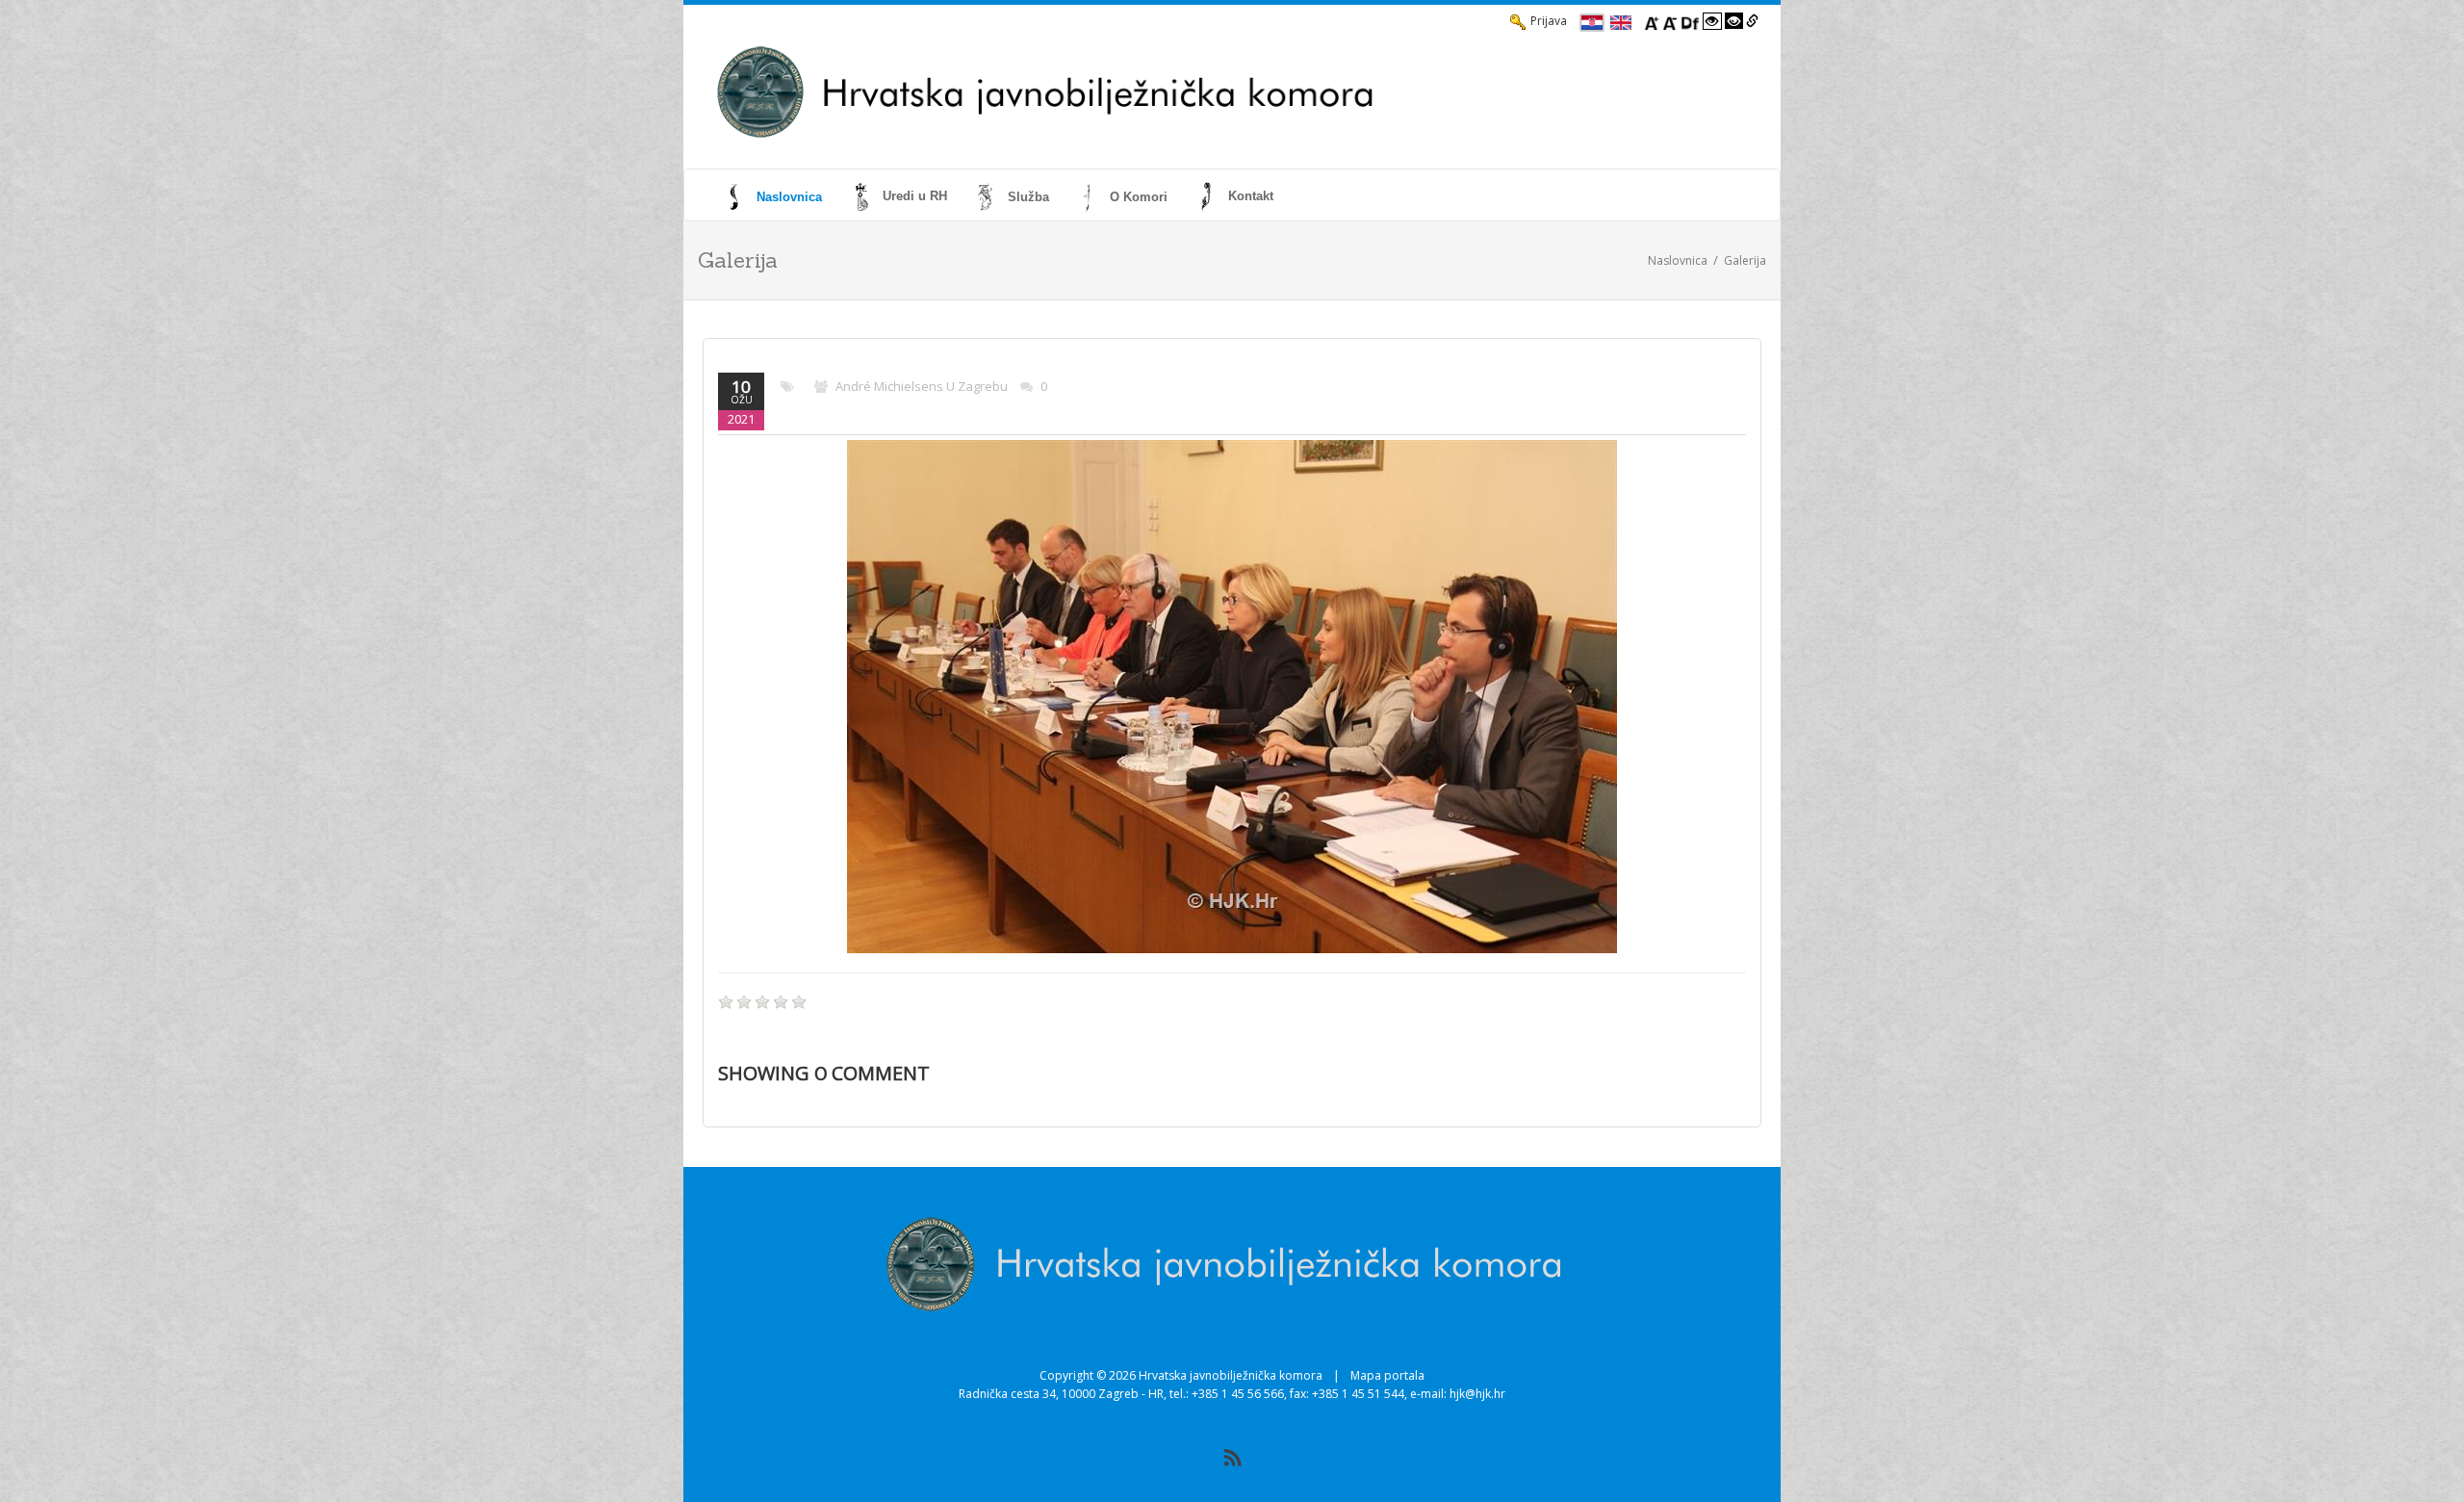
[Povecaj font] (1652, 21)
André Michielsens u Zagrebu (922, 386)
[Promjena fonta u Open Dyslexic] (1690, 21)
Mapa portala (1387, 1375)
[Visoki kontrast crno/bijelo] (1734, 21)
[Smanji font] (1670, 21)
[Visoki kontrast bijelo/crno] (1712, 21)
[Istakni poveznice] (1752, 21)
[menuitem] (775, 196)
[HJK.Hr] (1170, 92)
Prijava (1549, 21)
